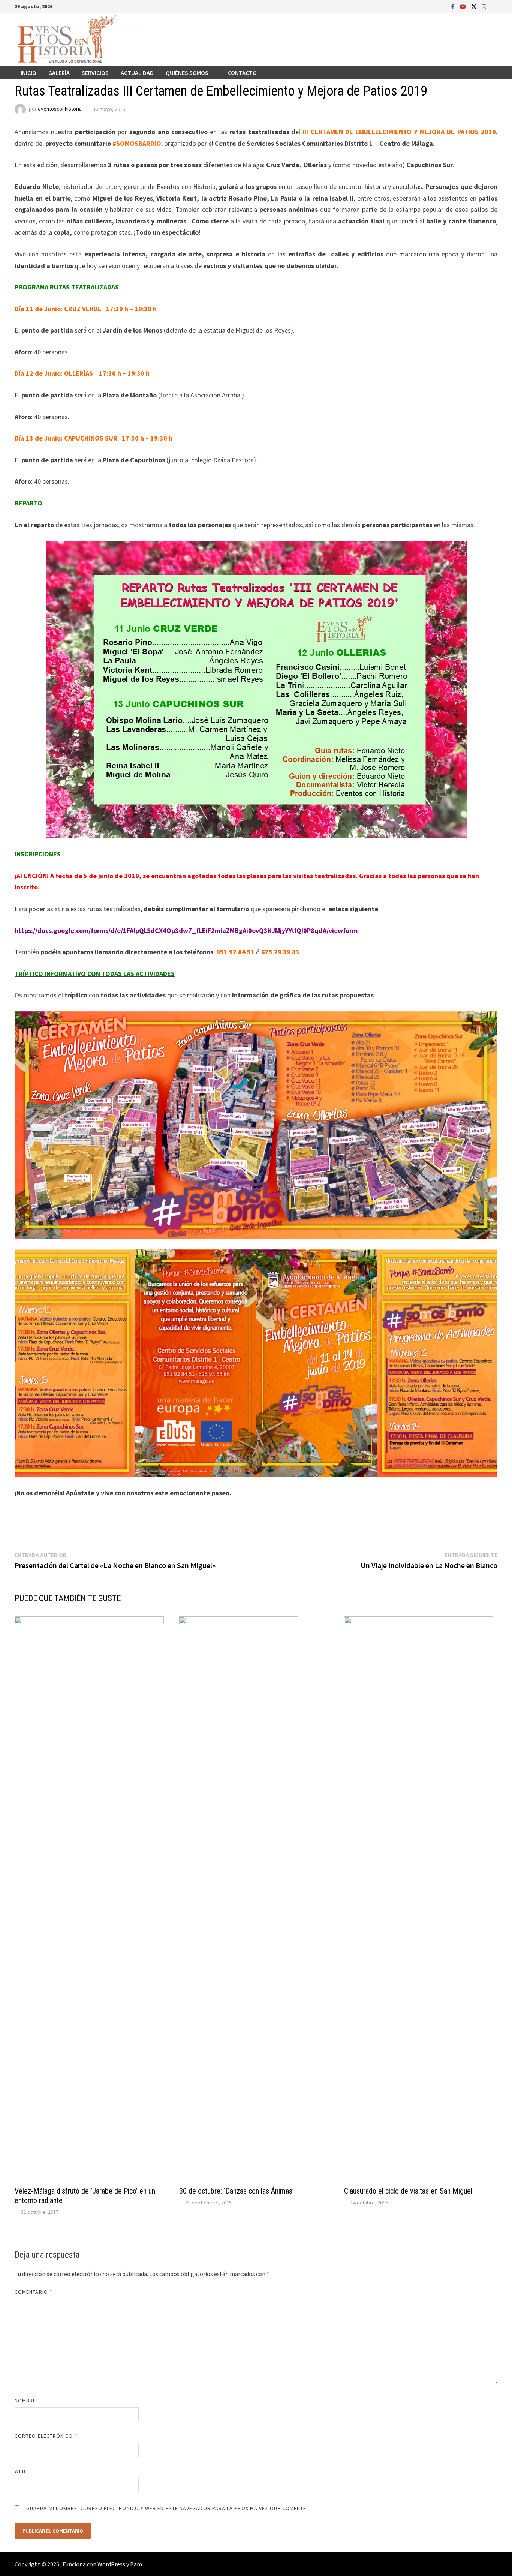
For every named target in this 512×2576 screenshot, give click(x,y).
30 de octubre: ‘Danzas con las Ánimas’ (237, 2191)
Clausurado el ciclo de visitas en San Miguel (408, 2191)
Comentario (33, 2292)
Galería (59, 73)
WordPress (111, 2564)
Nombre (28, 2401)
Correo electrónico (46, 2436)
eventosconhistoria (60, 109)
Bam (136, 2564)
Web (20, 2471)
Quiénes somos (187, 73)
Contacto (242, 73)
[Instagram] (485, 6)
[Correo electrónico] (493, 6)
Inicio (28, 73)
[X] (475, 6)
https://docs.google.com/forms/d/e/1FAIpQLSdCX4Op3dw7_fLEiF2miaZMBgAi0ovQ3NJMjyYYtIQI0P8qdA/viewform (186, 930)
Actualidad (137, 73)
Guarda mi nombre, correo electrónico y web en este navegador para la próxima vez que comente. (167, 2508)
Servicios (95, 73)
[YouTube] (464, 6)
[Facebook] (454, 6)
